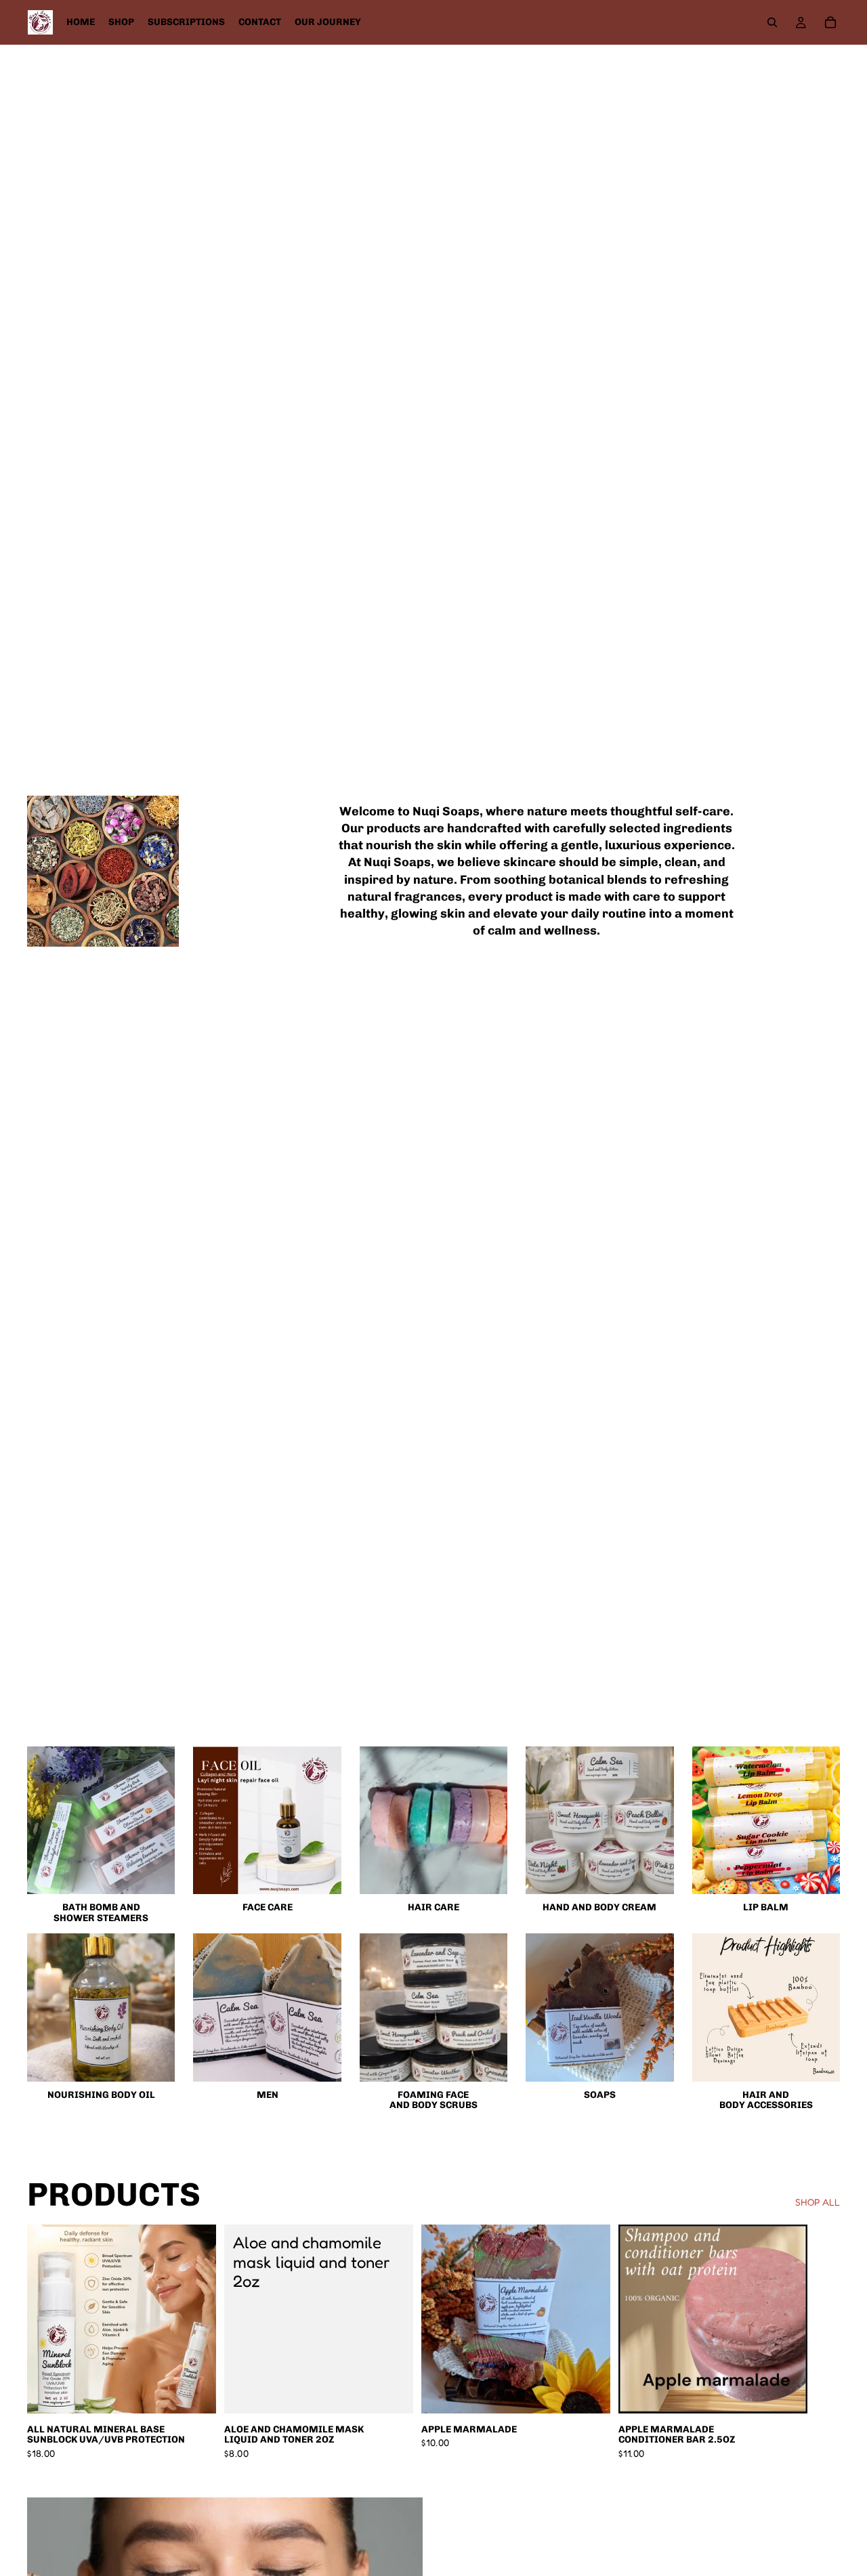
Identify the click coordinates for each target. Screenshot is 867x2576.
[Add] (195, 2392)
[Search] (772, 22)
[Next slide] (825, 2342)
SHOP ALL (818, 2202)
